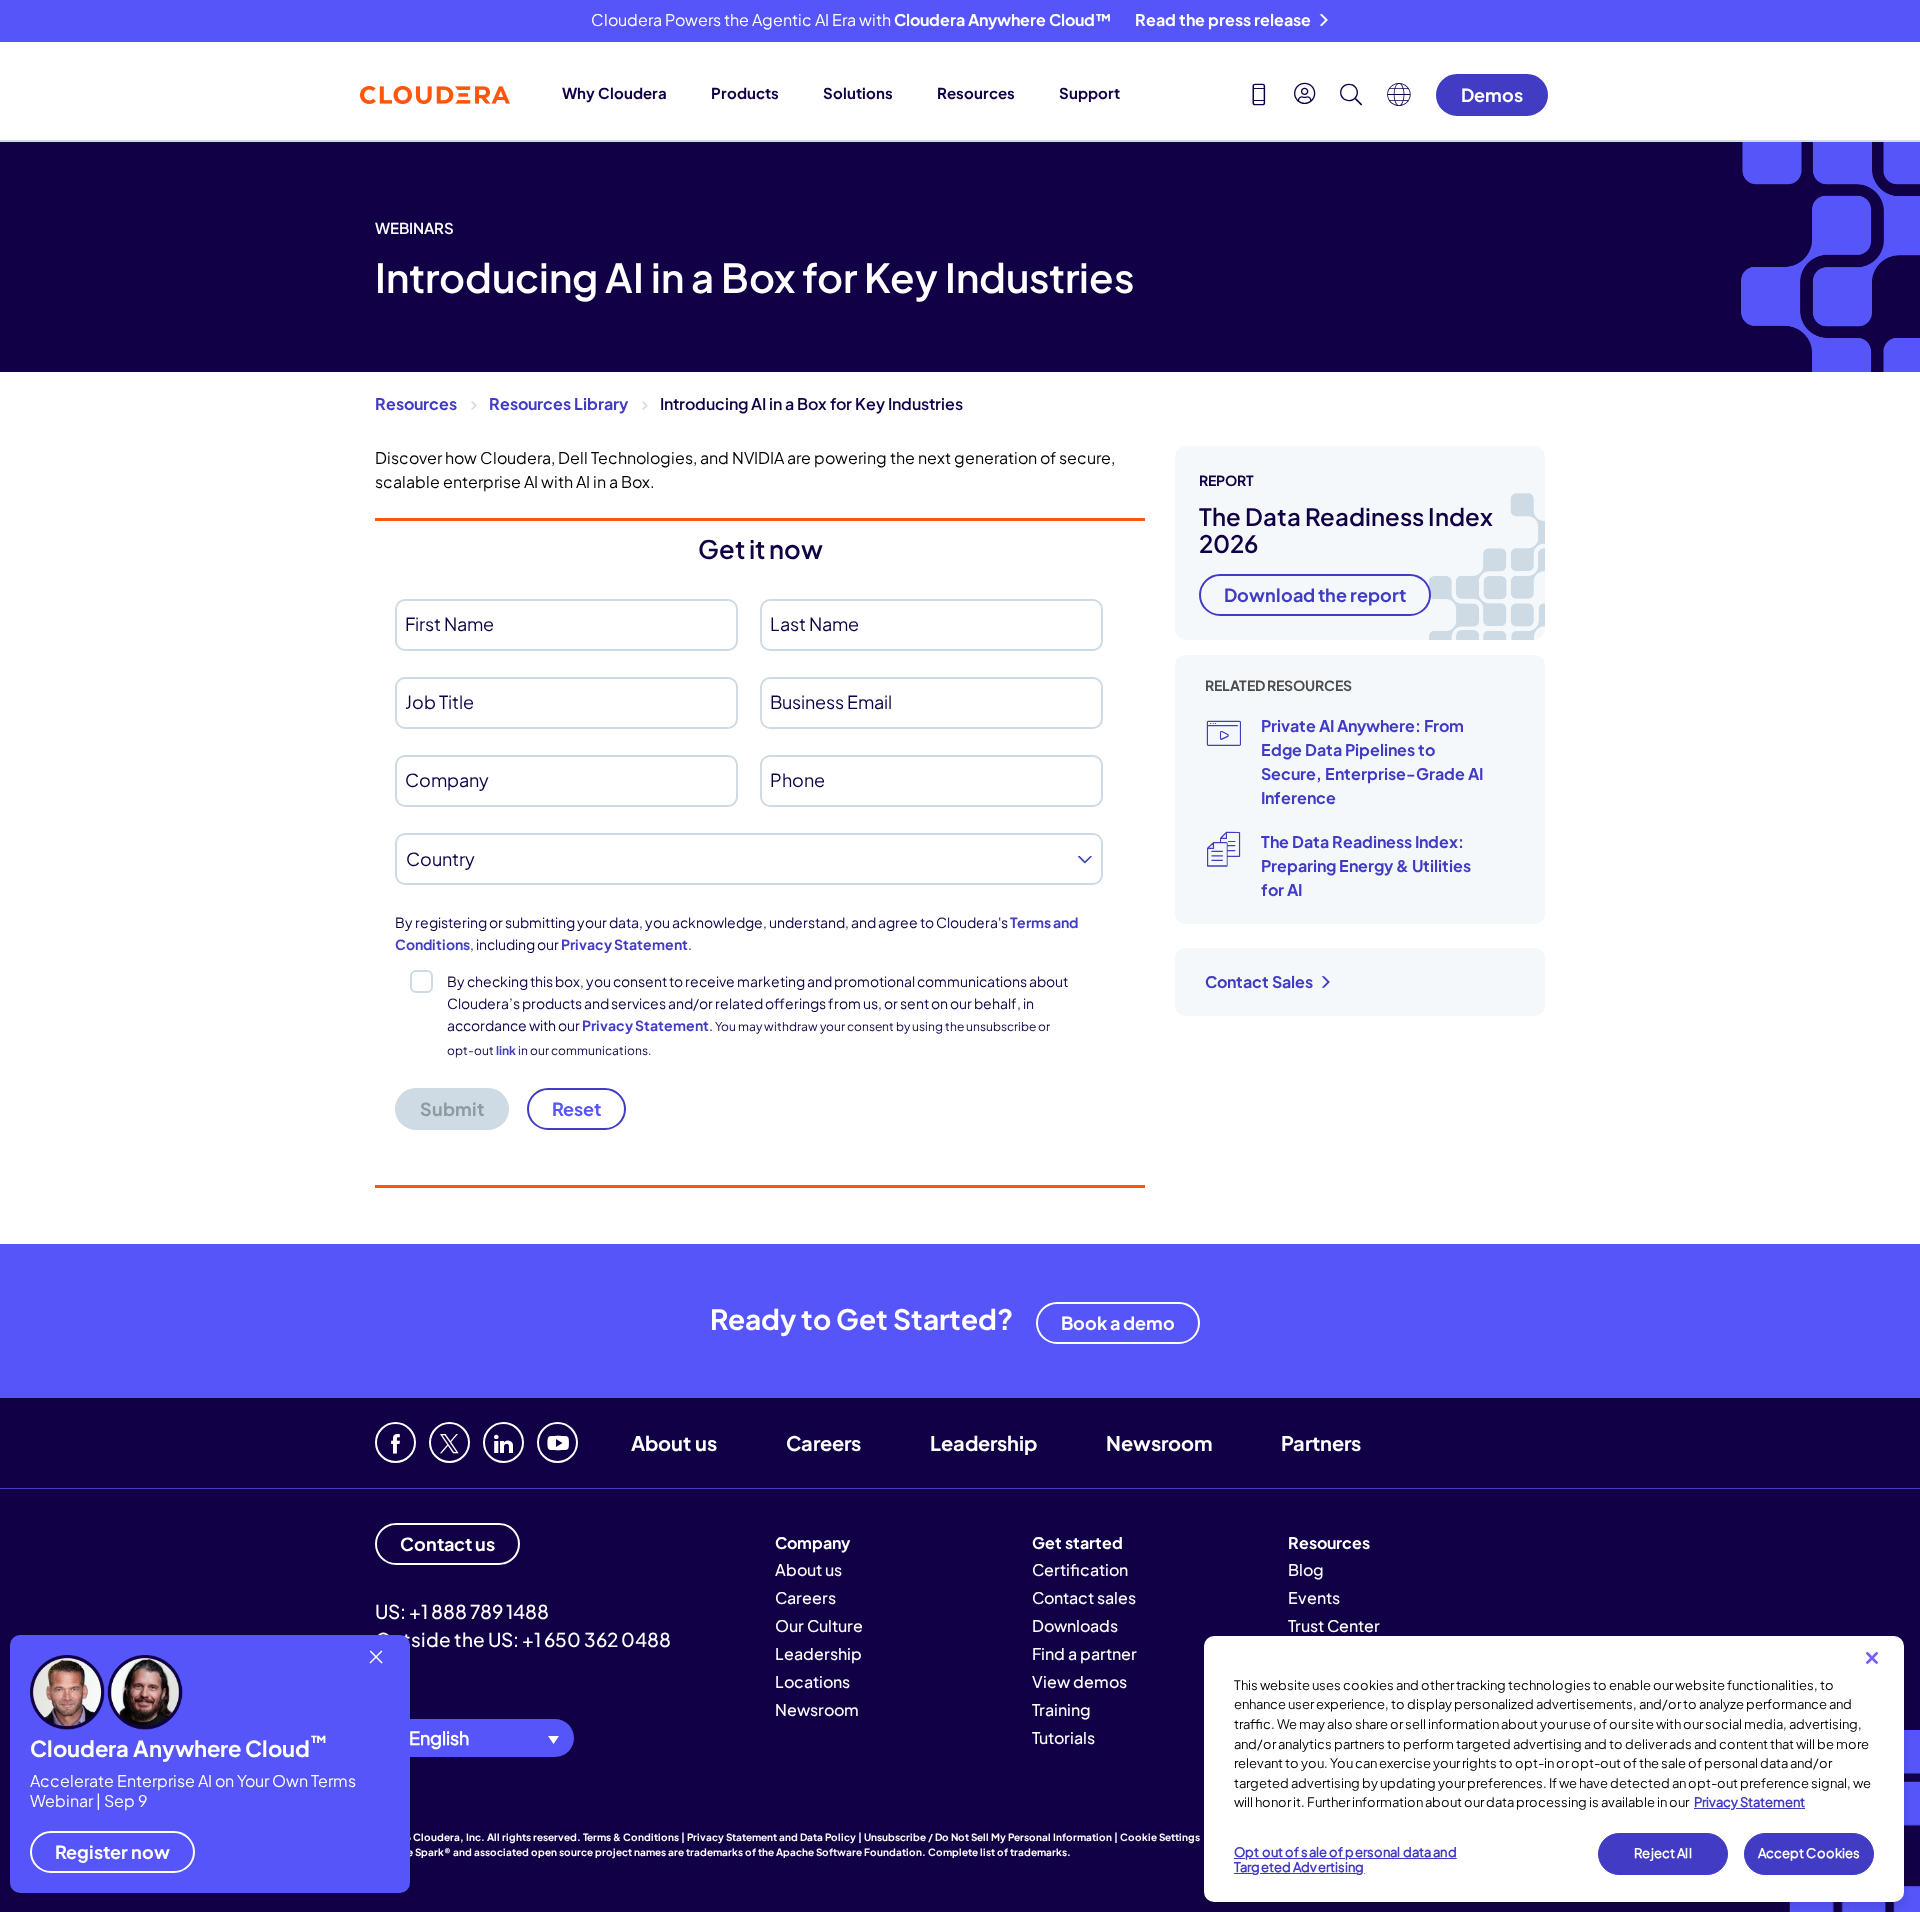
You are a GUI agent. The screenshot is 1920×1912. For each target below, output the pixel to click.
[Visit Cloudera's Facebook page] (395, 1442)
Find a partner (1084, 1653)
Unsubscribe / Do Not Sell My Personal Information (988, 1837)
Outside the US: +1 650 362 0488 (523, 1639)
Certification (1080, 1569)
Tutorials (1063, 1737)
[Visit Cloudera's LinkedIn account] (503, 1442)
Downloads (1075, 1625)
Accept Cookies (1809, 1853)
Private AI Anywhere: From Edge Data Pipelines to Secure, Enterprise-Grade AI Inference (1372, 761)
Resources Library (558, 403)
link (506, 1050)
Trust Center (1334, 1625)
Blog (1306, 1569)
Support (1089, 92)
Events (1314, 1597)
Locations (812, 1681)
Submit (452, 1108)
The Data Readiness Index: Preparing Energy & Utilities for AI (1366, 865)
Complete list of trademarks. (999, 1852)
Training (1061, 1709)
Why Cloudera (614, 92)
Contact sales (1084, 1597)
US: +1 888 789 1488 (462, 1611)
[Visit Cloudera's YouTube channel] (557, 1442)
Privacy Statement (624, 944)
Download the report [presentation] (1315, 594)
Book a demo (1118, 1322)
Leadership (983, 1442)
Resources (976, 92)
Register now (112, 1851)
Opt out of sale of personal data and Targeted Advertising (1345, 1860)
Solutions (858, 92)
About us (674, 1442)
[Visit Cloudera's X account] (449, 1442)
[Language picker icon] (1399, 100)
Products (745, 92)
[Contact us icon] (1259, 97)
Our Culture (819, 1625)
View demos (1079, 1681)
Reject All (1662, 1853)
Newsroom (1159, 1442)
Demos (1492, 94)
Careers (823, 1442)
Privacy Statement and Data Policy (771, 1837)
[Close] (1872, 1658)
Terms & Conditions (631, 1837)
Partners (1321, 1442)
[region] (1554, 1769)
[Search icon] (1351, 97)
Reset (576, 1108)
